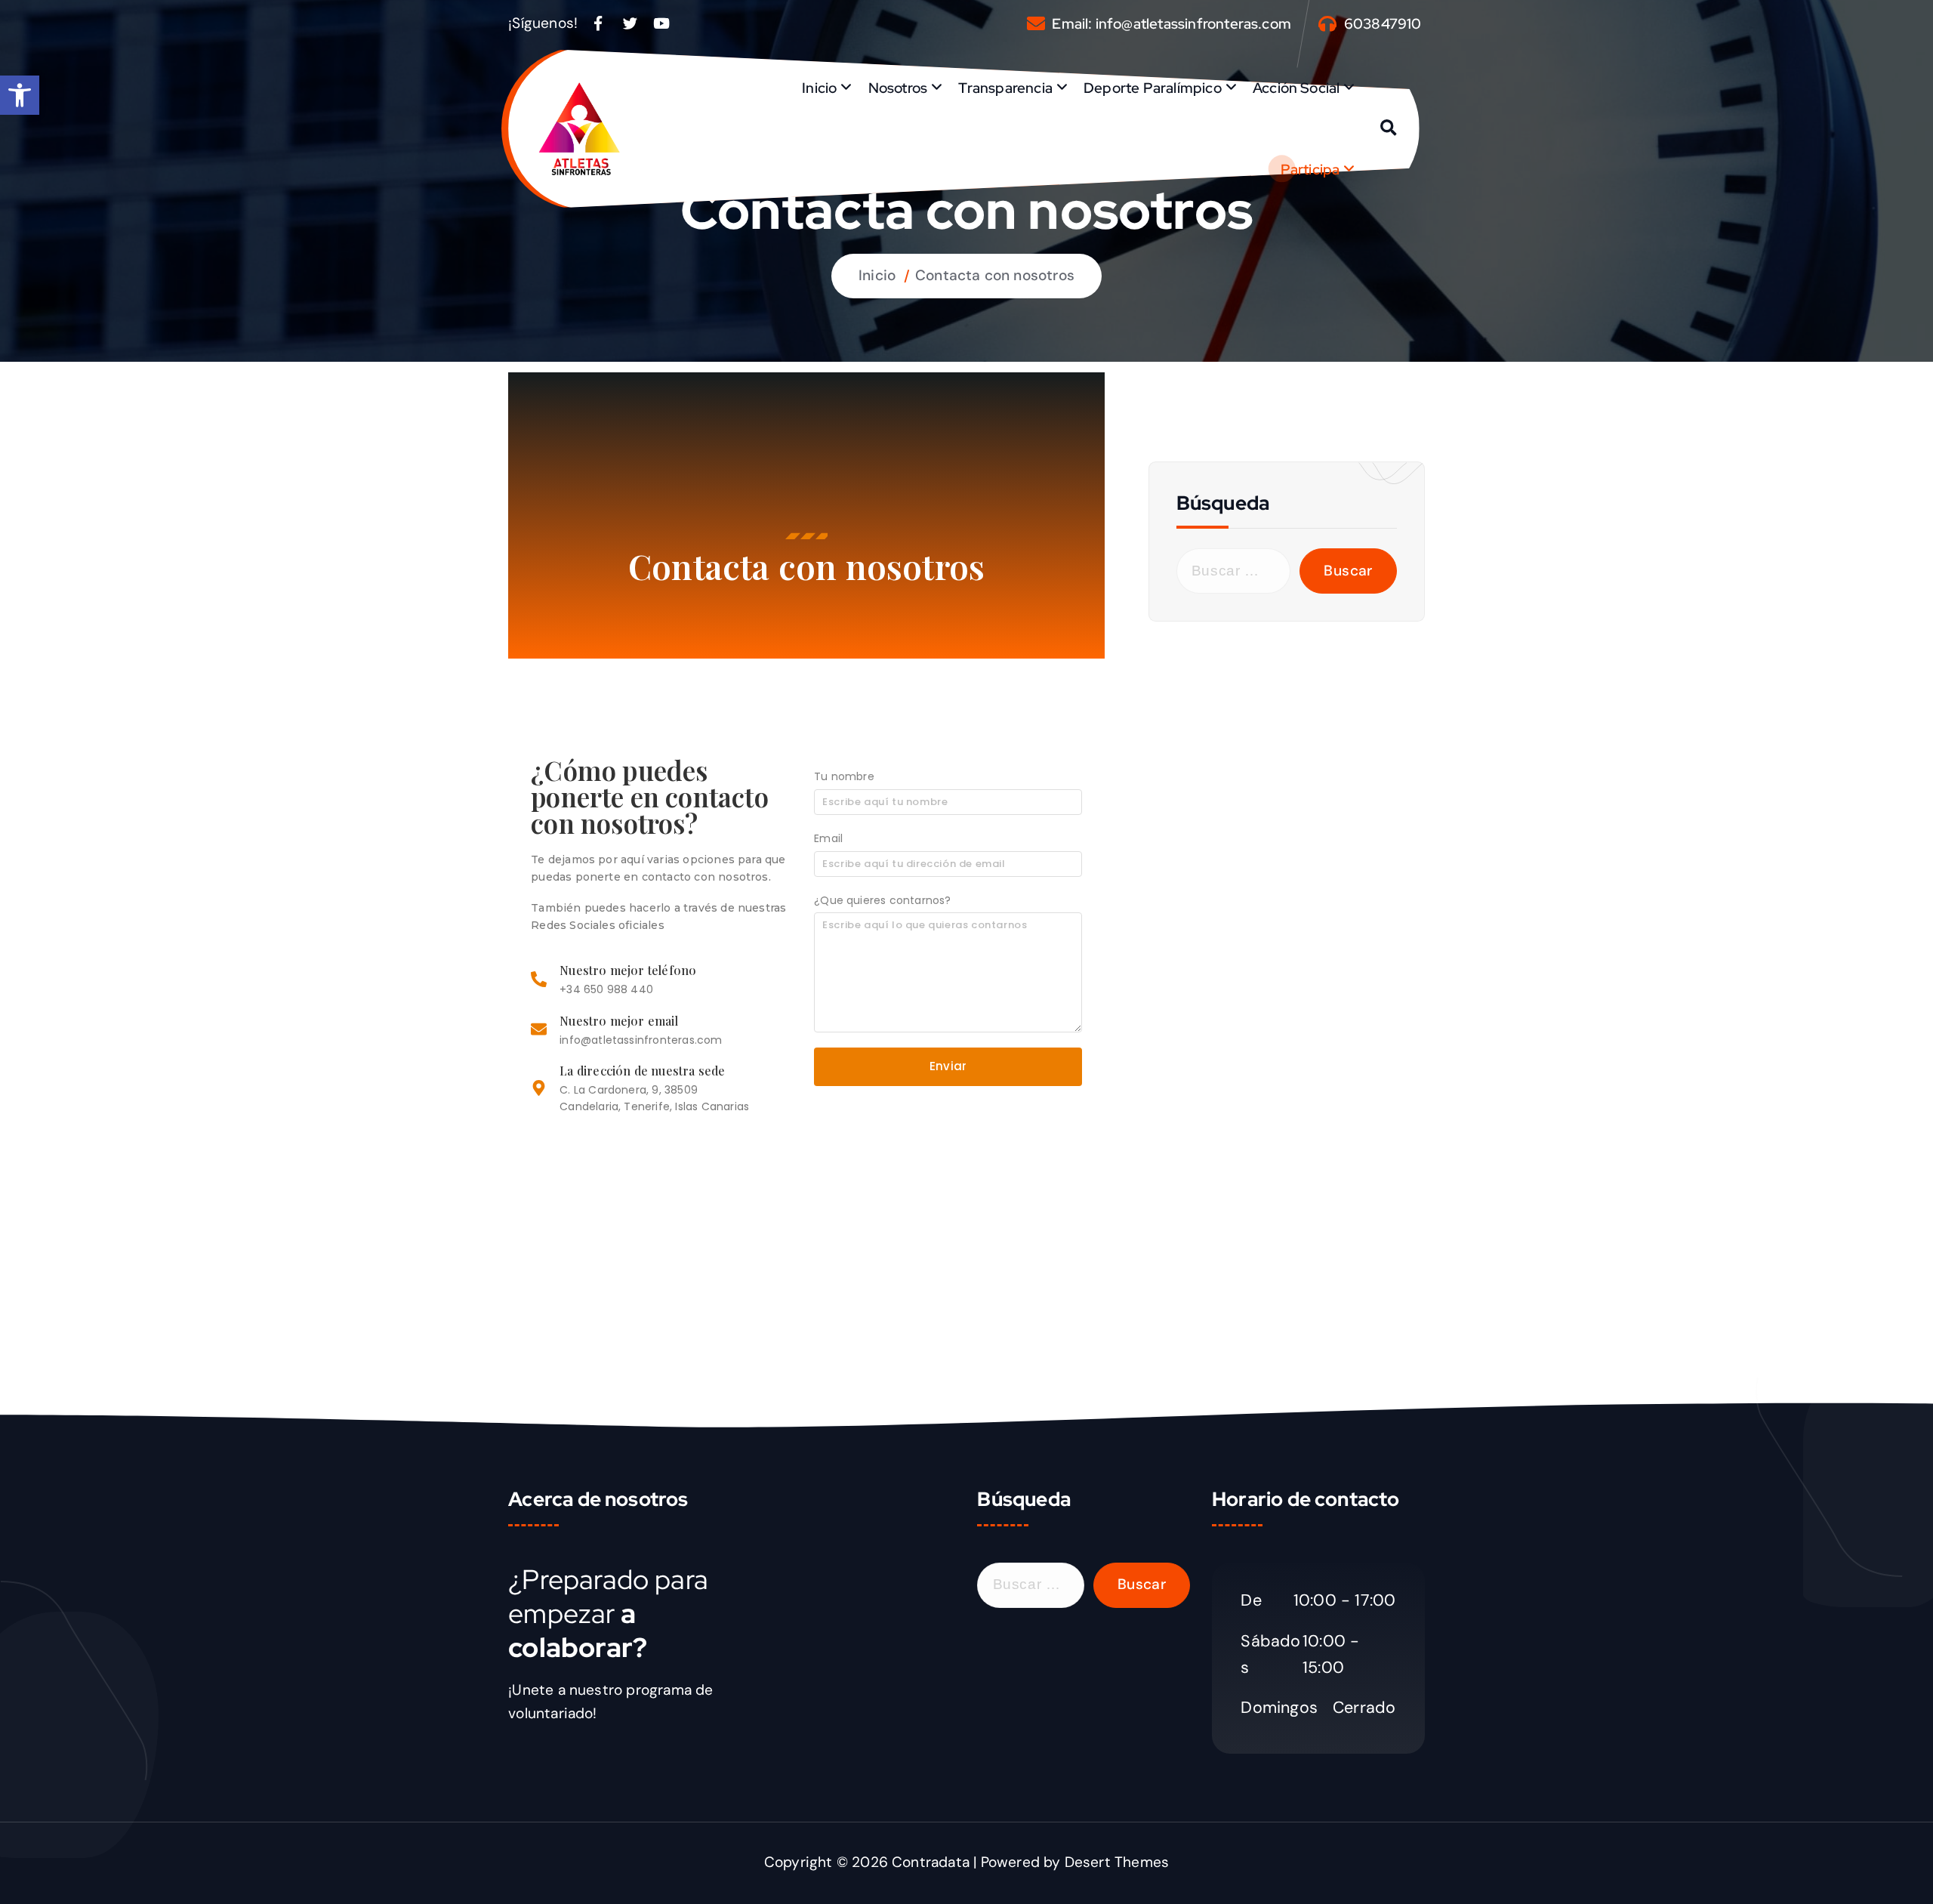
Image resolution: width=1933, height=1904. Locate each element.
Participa (1310, 169)
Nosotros (898, 88)
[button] (20, 95)
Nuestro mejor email (619, 1021)
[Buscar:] (1234, 571)
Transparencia (1005, 88)
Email (828, 838)
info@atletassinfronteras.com (1193, 24)
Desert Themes (1117, 1862)
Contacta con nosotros (995, 275)
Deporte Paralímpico (1153, 88)
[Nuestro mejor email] (539, 1031)
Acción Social (1296, 88)
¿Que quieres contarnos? (882, 900)
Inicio (819, 88)
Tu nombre (844, 776)
